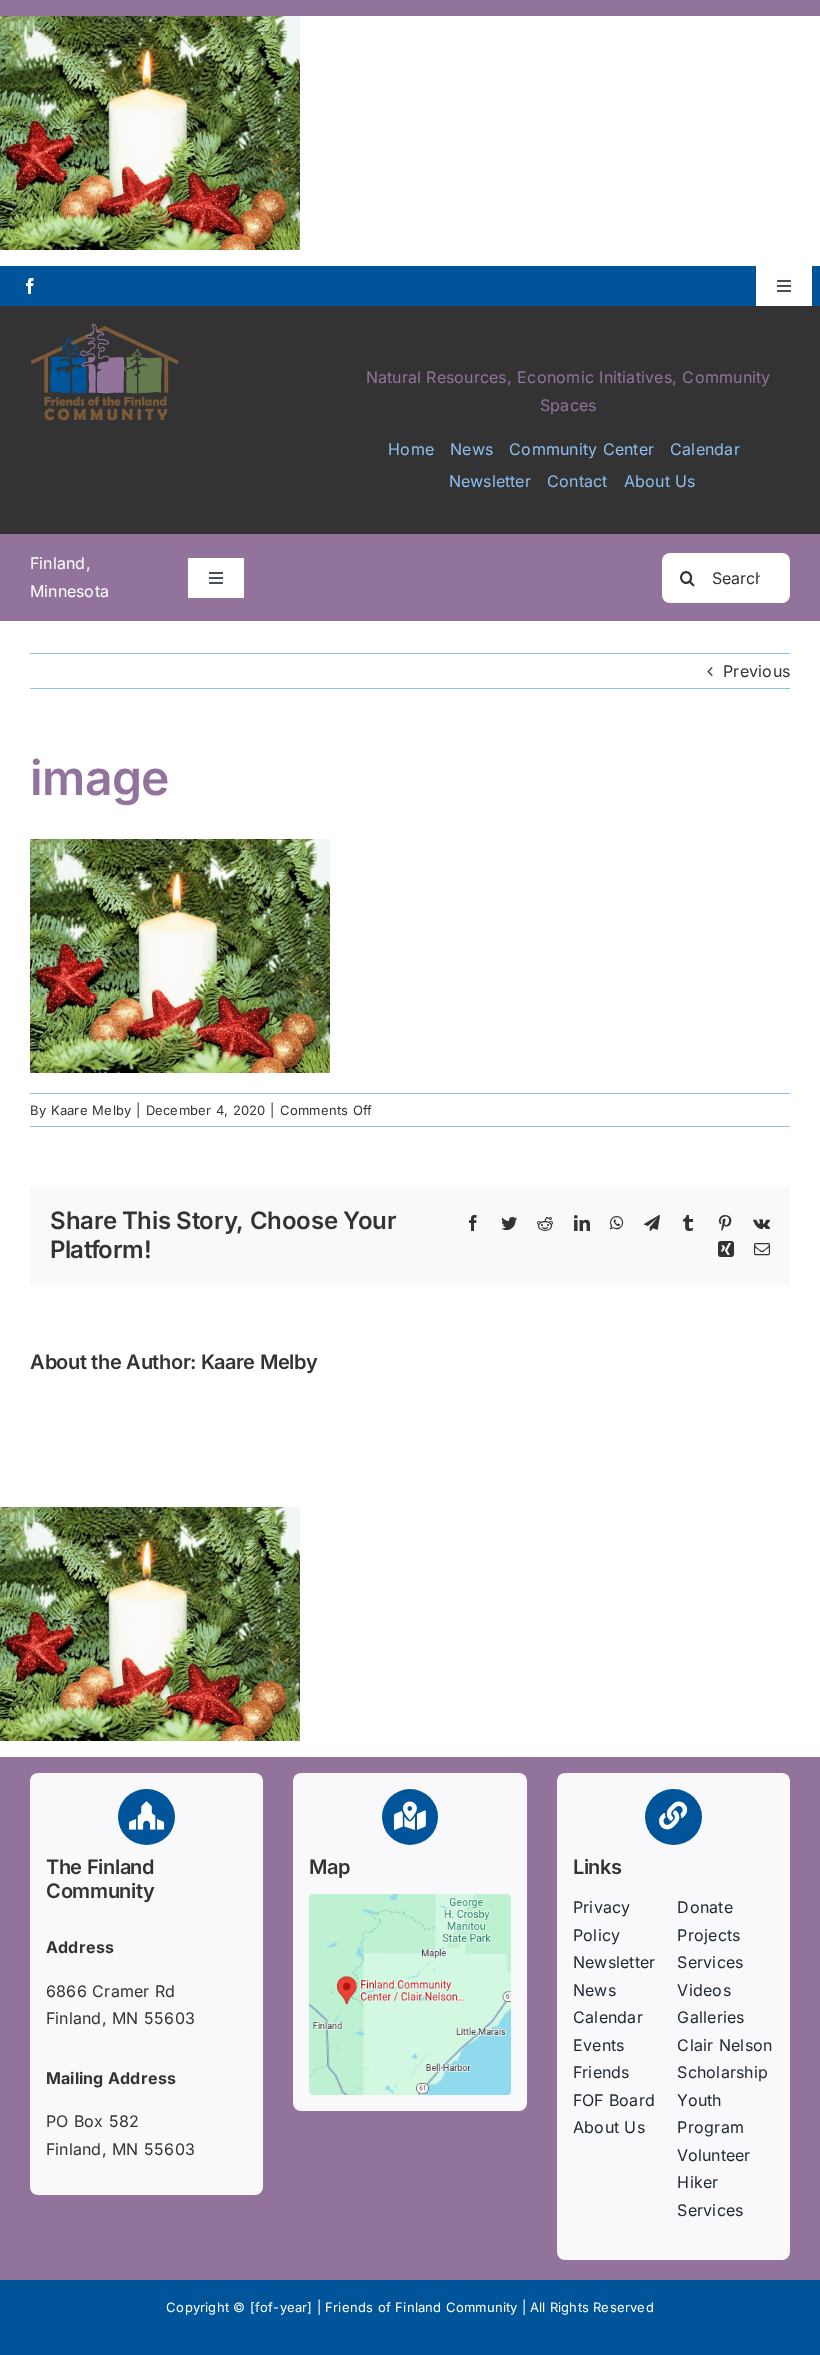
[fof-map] (409, 1902)
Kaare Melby (91, 1110)
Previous (756, 671)
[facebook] (30, 286)
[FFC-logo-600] (105, 330)
